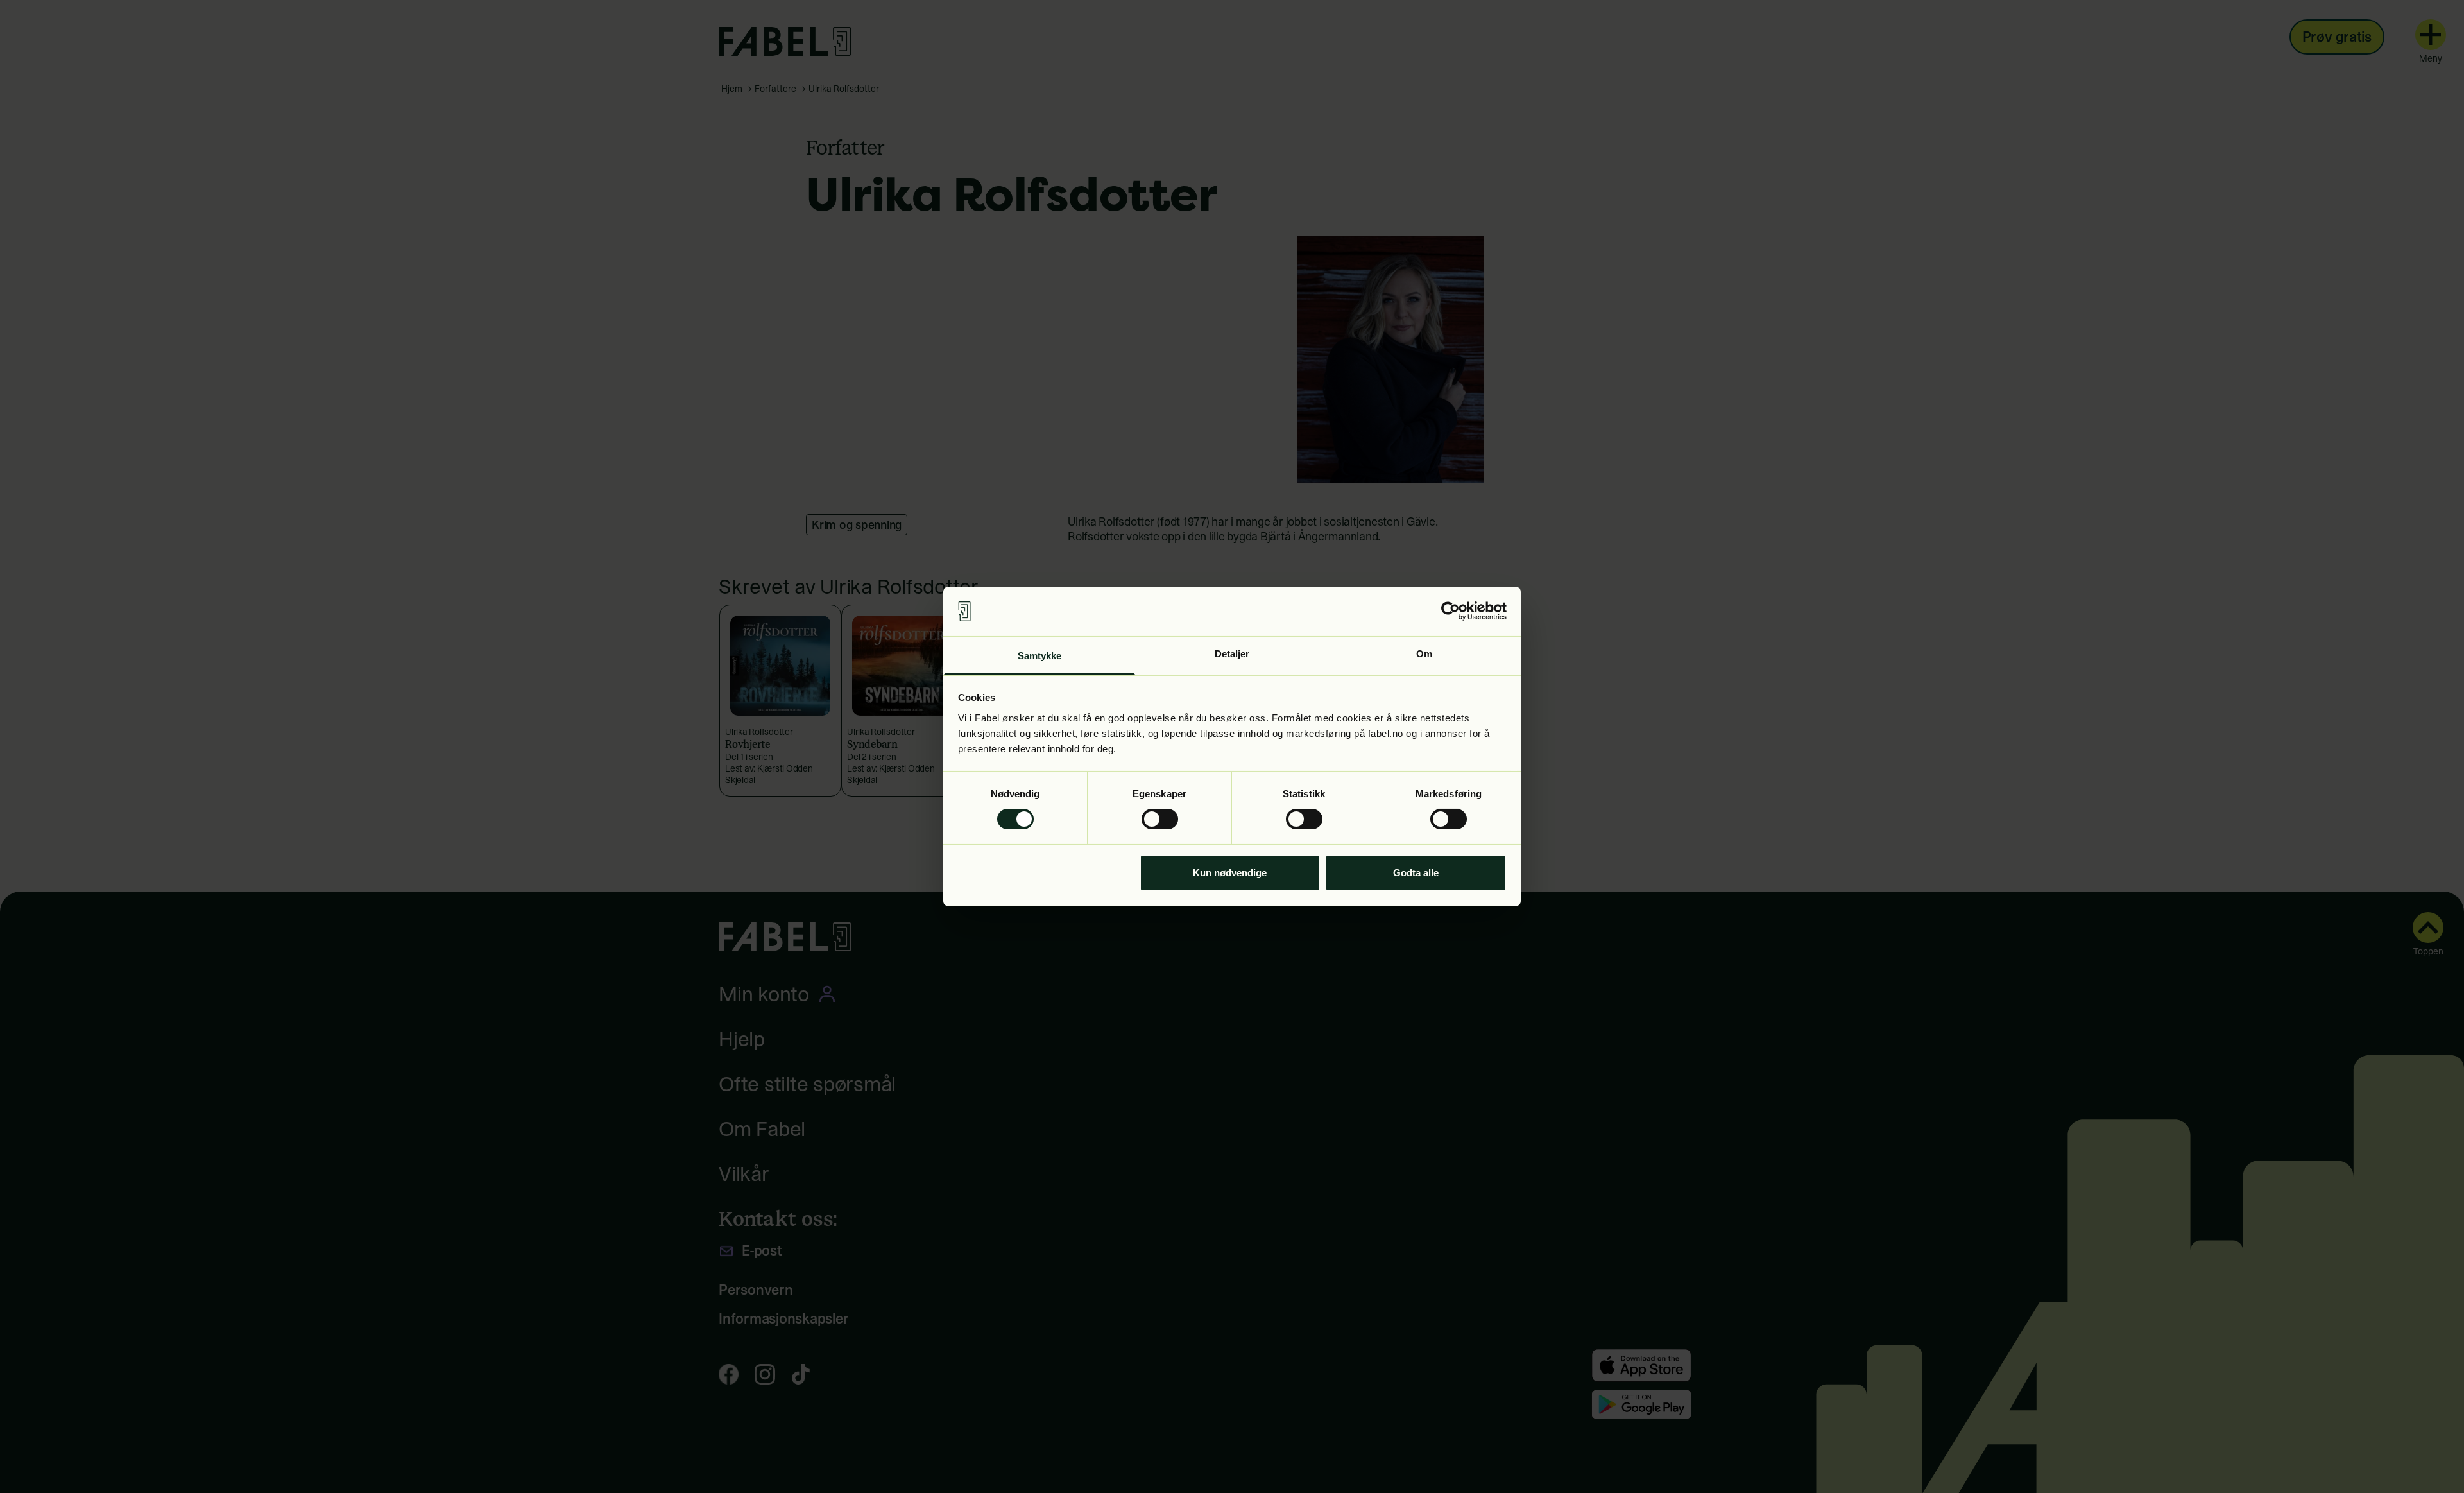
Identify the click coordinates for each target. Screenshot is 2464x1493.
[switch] (1160, 819)
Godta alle (1416, 873)
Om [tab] (1424, 654)
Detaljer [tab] (1232, 654)
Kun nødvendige (1230, 873)
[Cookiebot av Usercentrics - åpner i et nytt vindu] (1450, 611)
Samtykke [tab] (1040, 656)
